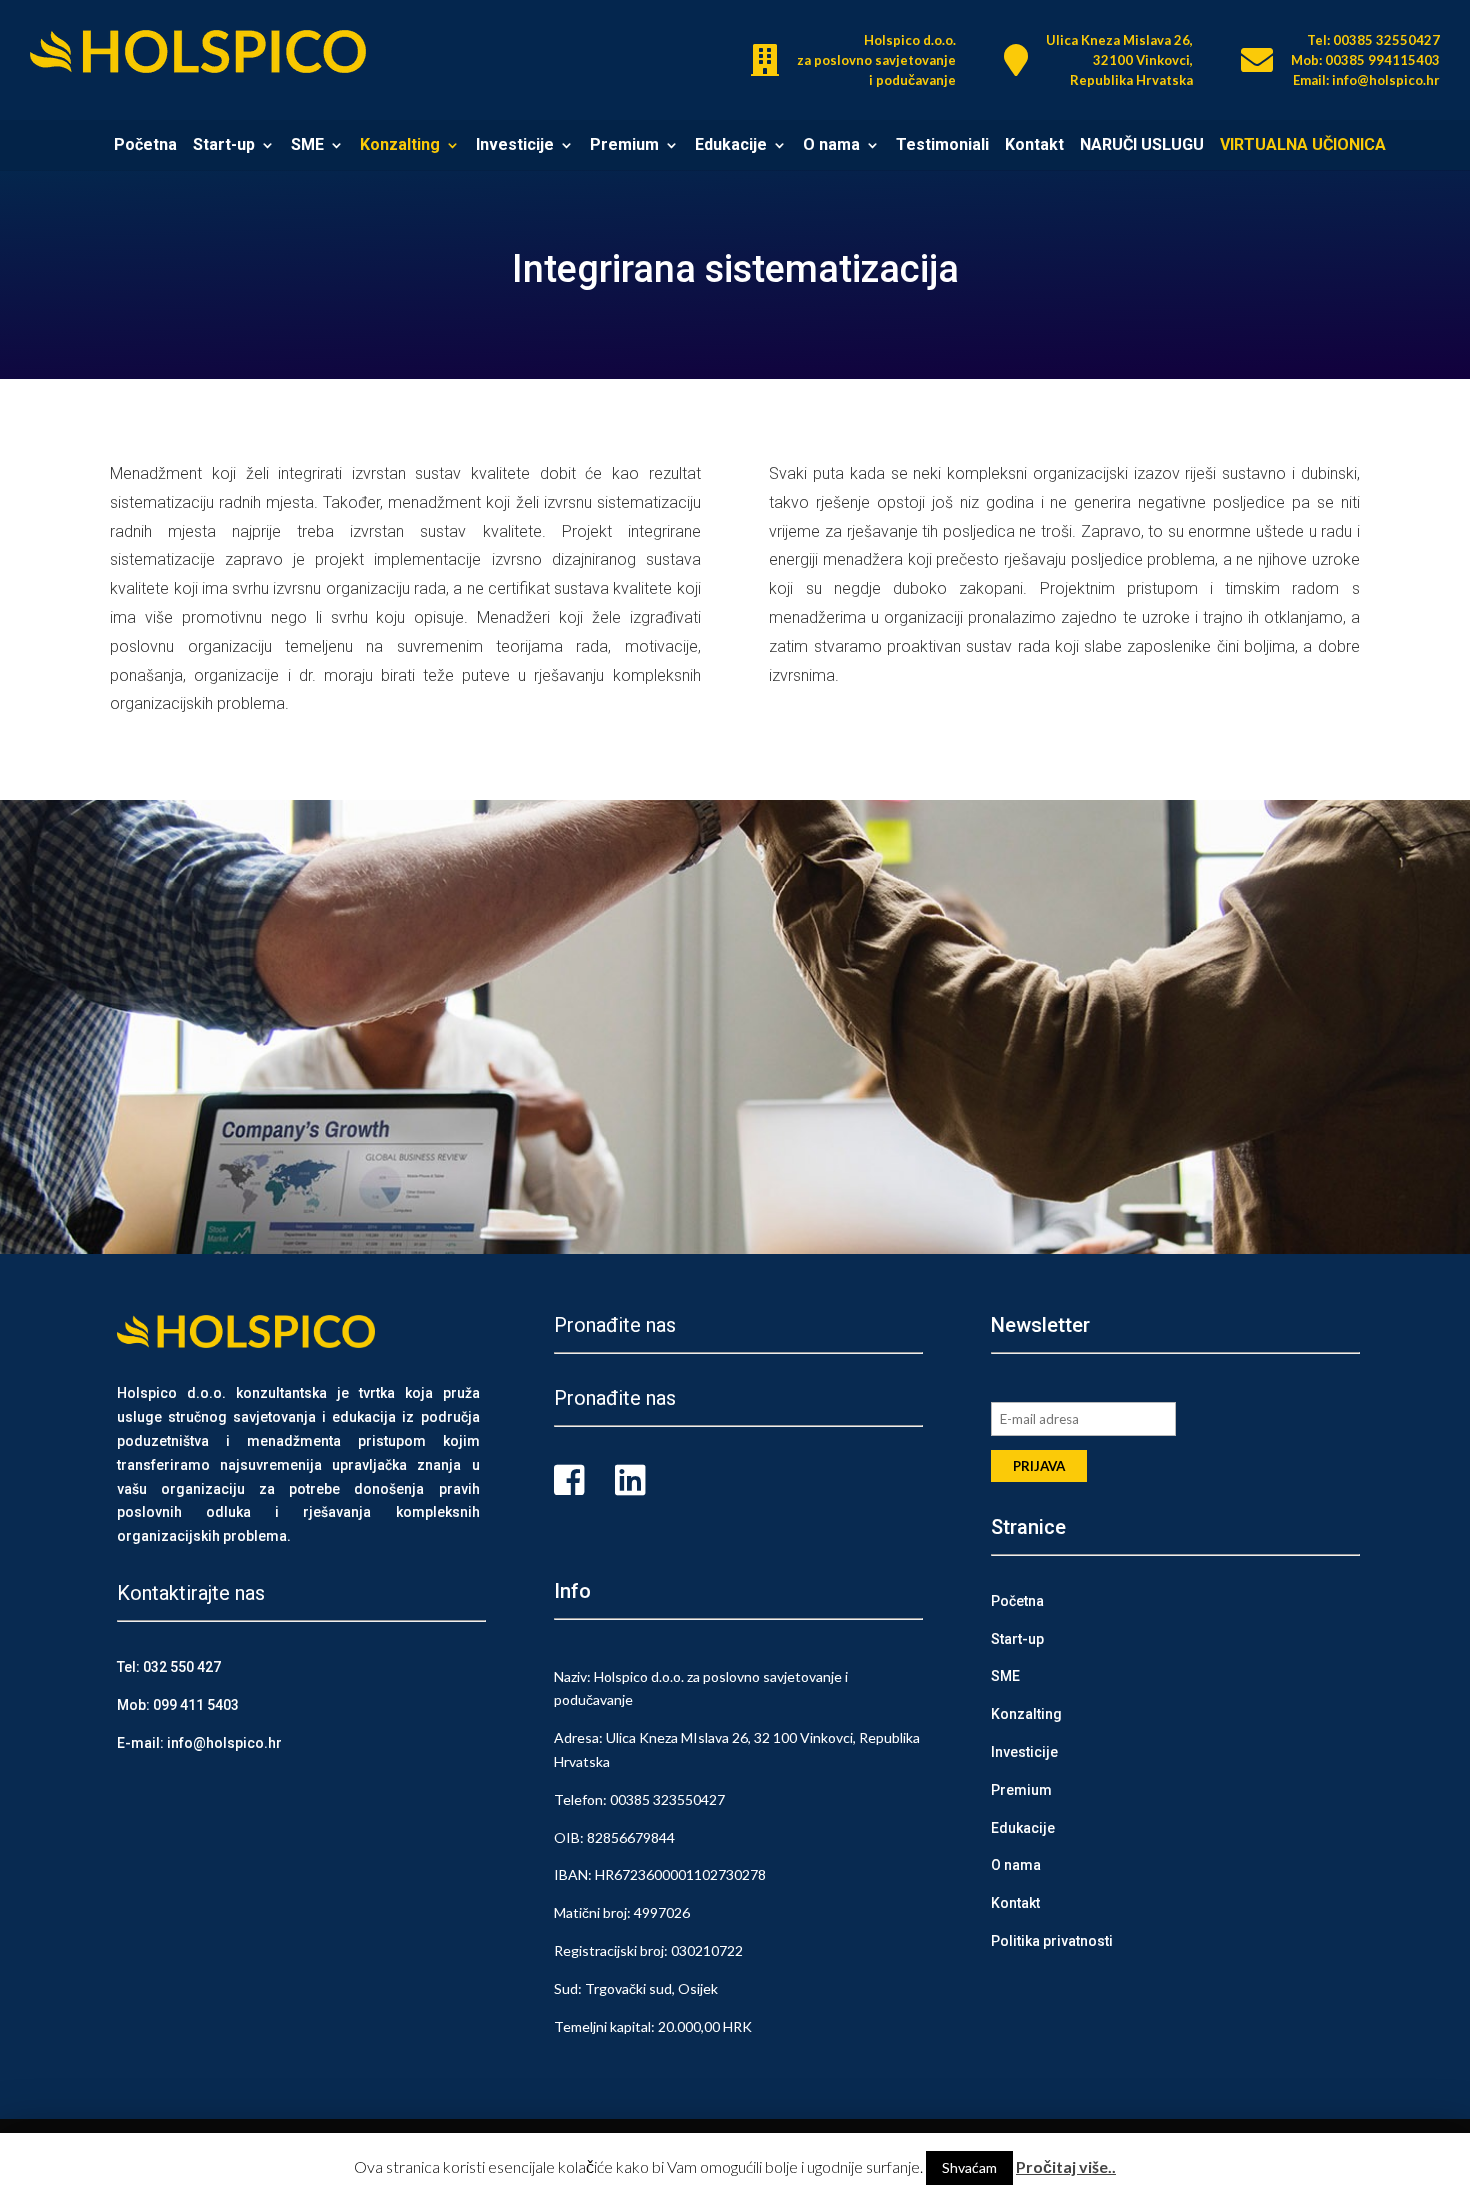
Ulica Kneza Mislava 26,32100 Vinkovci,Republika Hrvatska (1119, 60)
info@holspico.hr (224, 1743)
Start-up (224, 147)
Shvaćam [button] (969, 2167)
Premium (624, 147)
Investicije (515, 147)
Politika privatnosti (1052, 1941)
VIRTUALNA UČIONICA (1303, 147)
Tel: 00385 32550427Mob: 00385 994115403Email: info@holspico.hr (1365, 60)
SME (307, 147)
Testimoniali (942, 147)
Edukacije (731, 147)
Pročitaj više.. (1066, 2166)
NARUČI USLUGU (1142, 147)
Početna (145, 147)
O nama (831, 147)
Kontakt (1034, 147)
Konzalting (400, 147)
